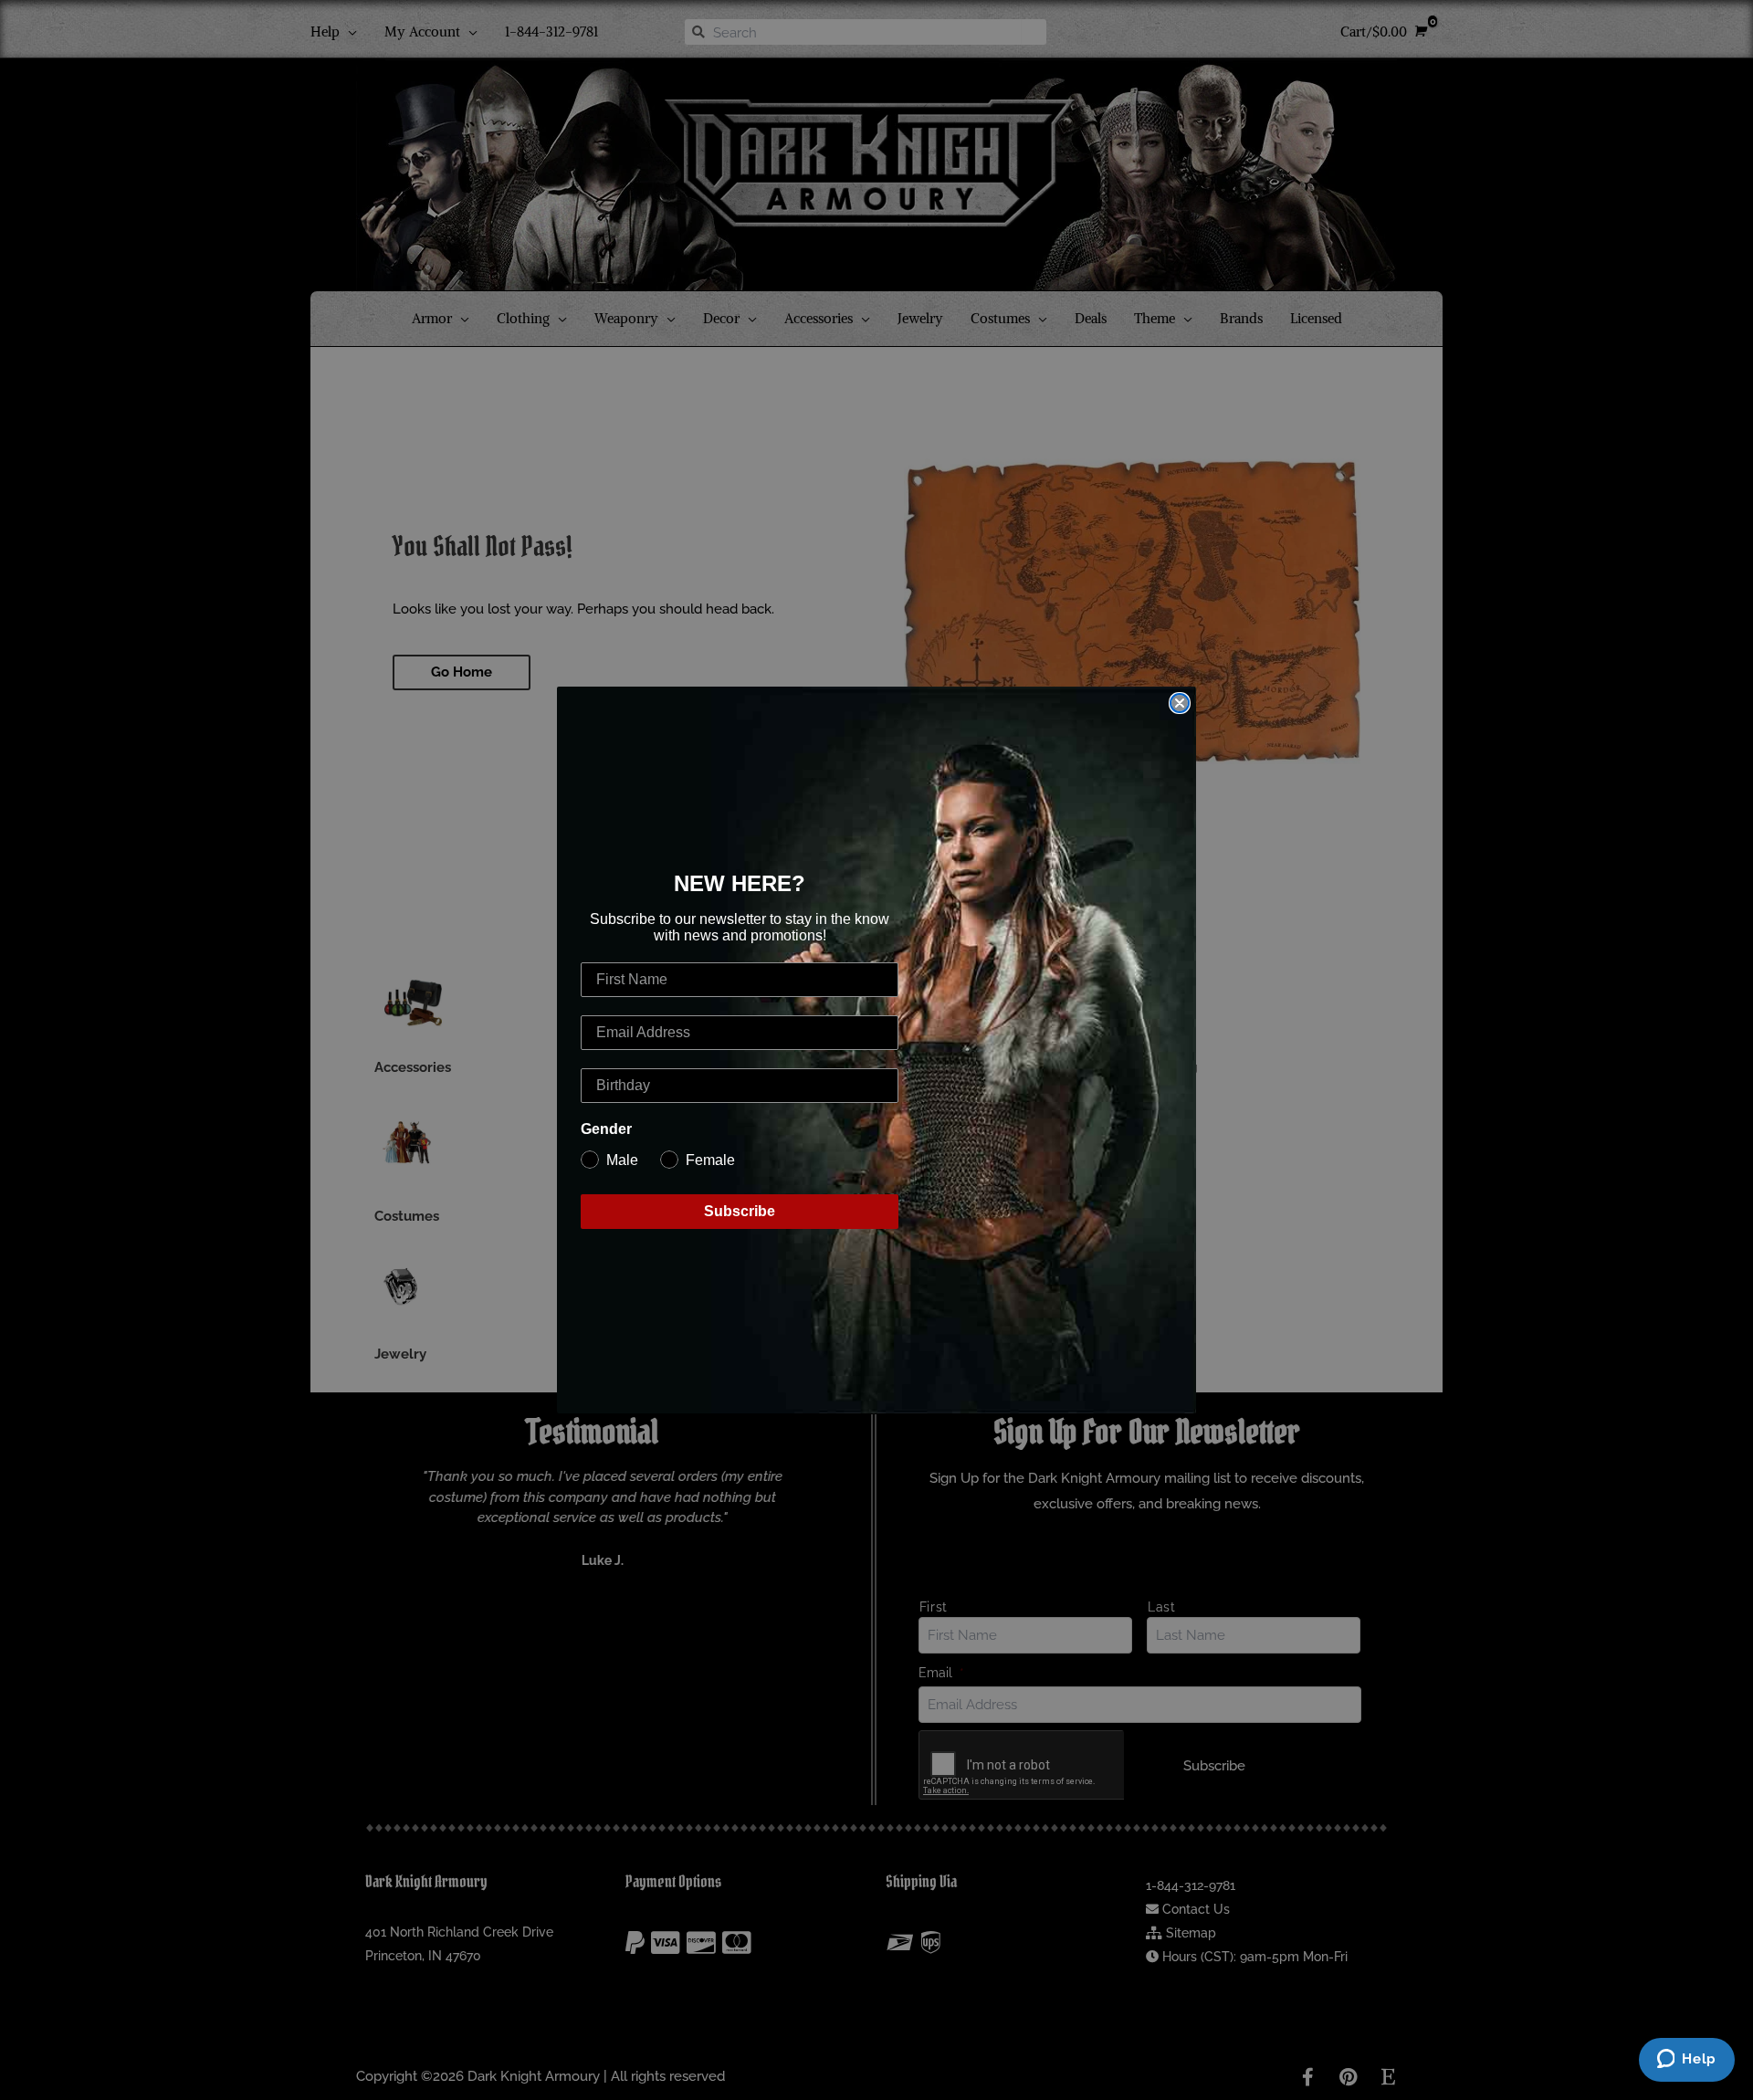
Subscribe (740, 1211)
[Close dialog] (1180, 703)
